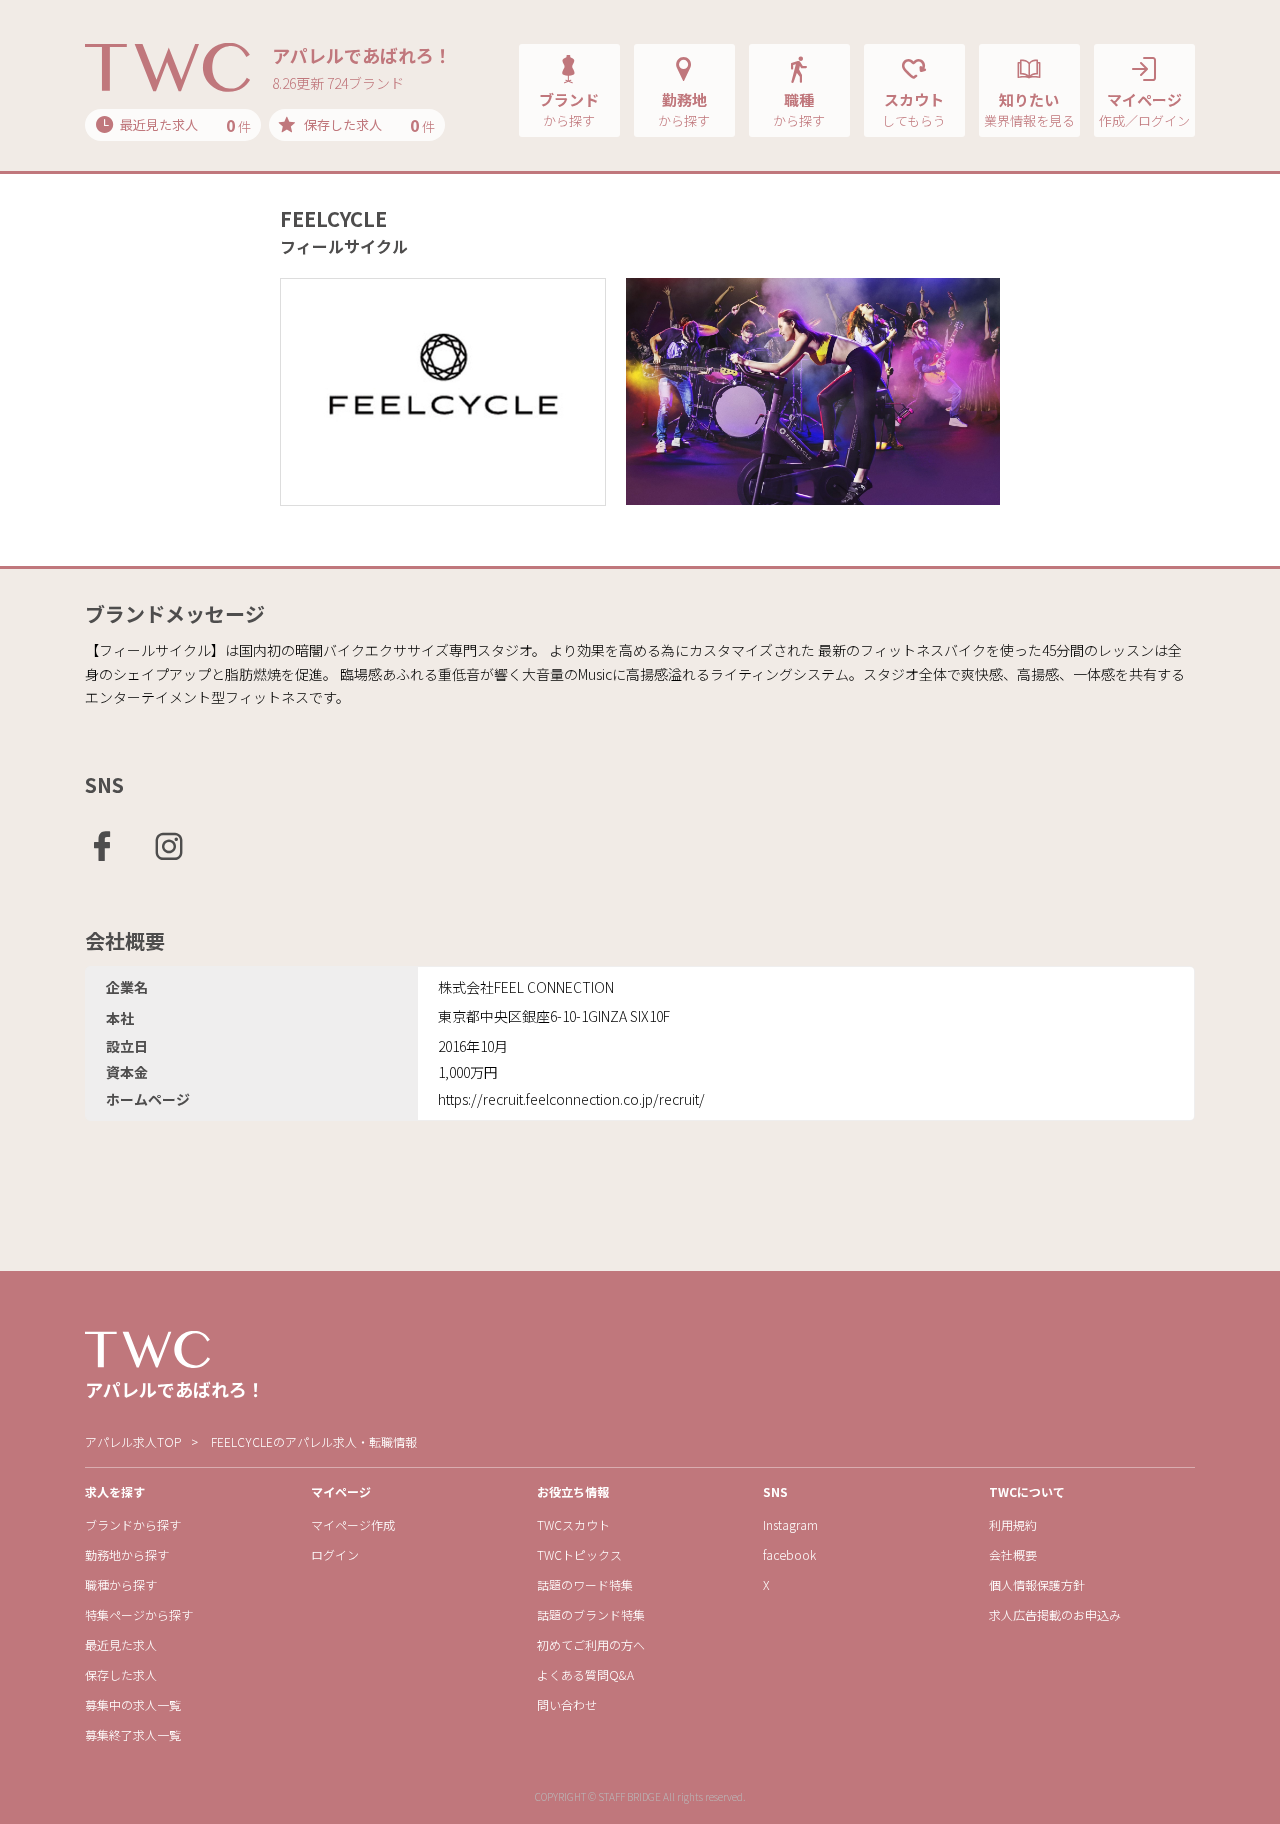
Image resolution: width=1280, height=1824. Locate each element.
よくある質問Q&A (585, 1674)
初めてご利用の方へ (591, 1644)
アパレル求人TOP (133, 1441)
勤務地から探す (127, 1554)
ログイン (335, 1554)
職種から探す (121, 1584)
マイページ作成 (353, 1524)
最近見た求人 (121, 1644)
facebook (789, 1554)
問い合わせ (567, 1704)
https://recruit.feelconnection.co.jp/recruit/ (571, 1099)
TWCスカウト (573, 1524)
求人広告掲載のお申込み (1055, 1614)
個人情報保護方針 (1037, 1584)
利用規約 (1013, 1524)
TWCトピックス (579, 1554)
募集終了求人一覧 (133, 1734)
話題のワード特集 (585, 1584)
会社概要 (1013, 1554)
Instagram (790, 1524)
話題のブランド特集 (591, 1614)
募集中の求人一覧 (133, 1704)
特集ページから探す (139, 1614)
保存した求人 (121, 1674)
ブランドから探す (133, 1524)
